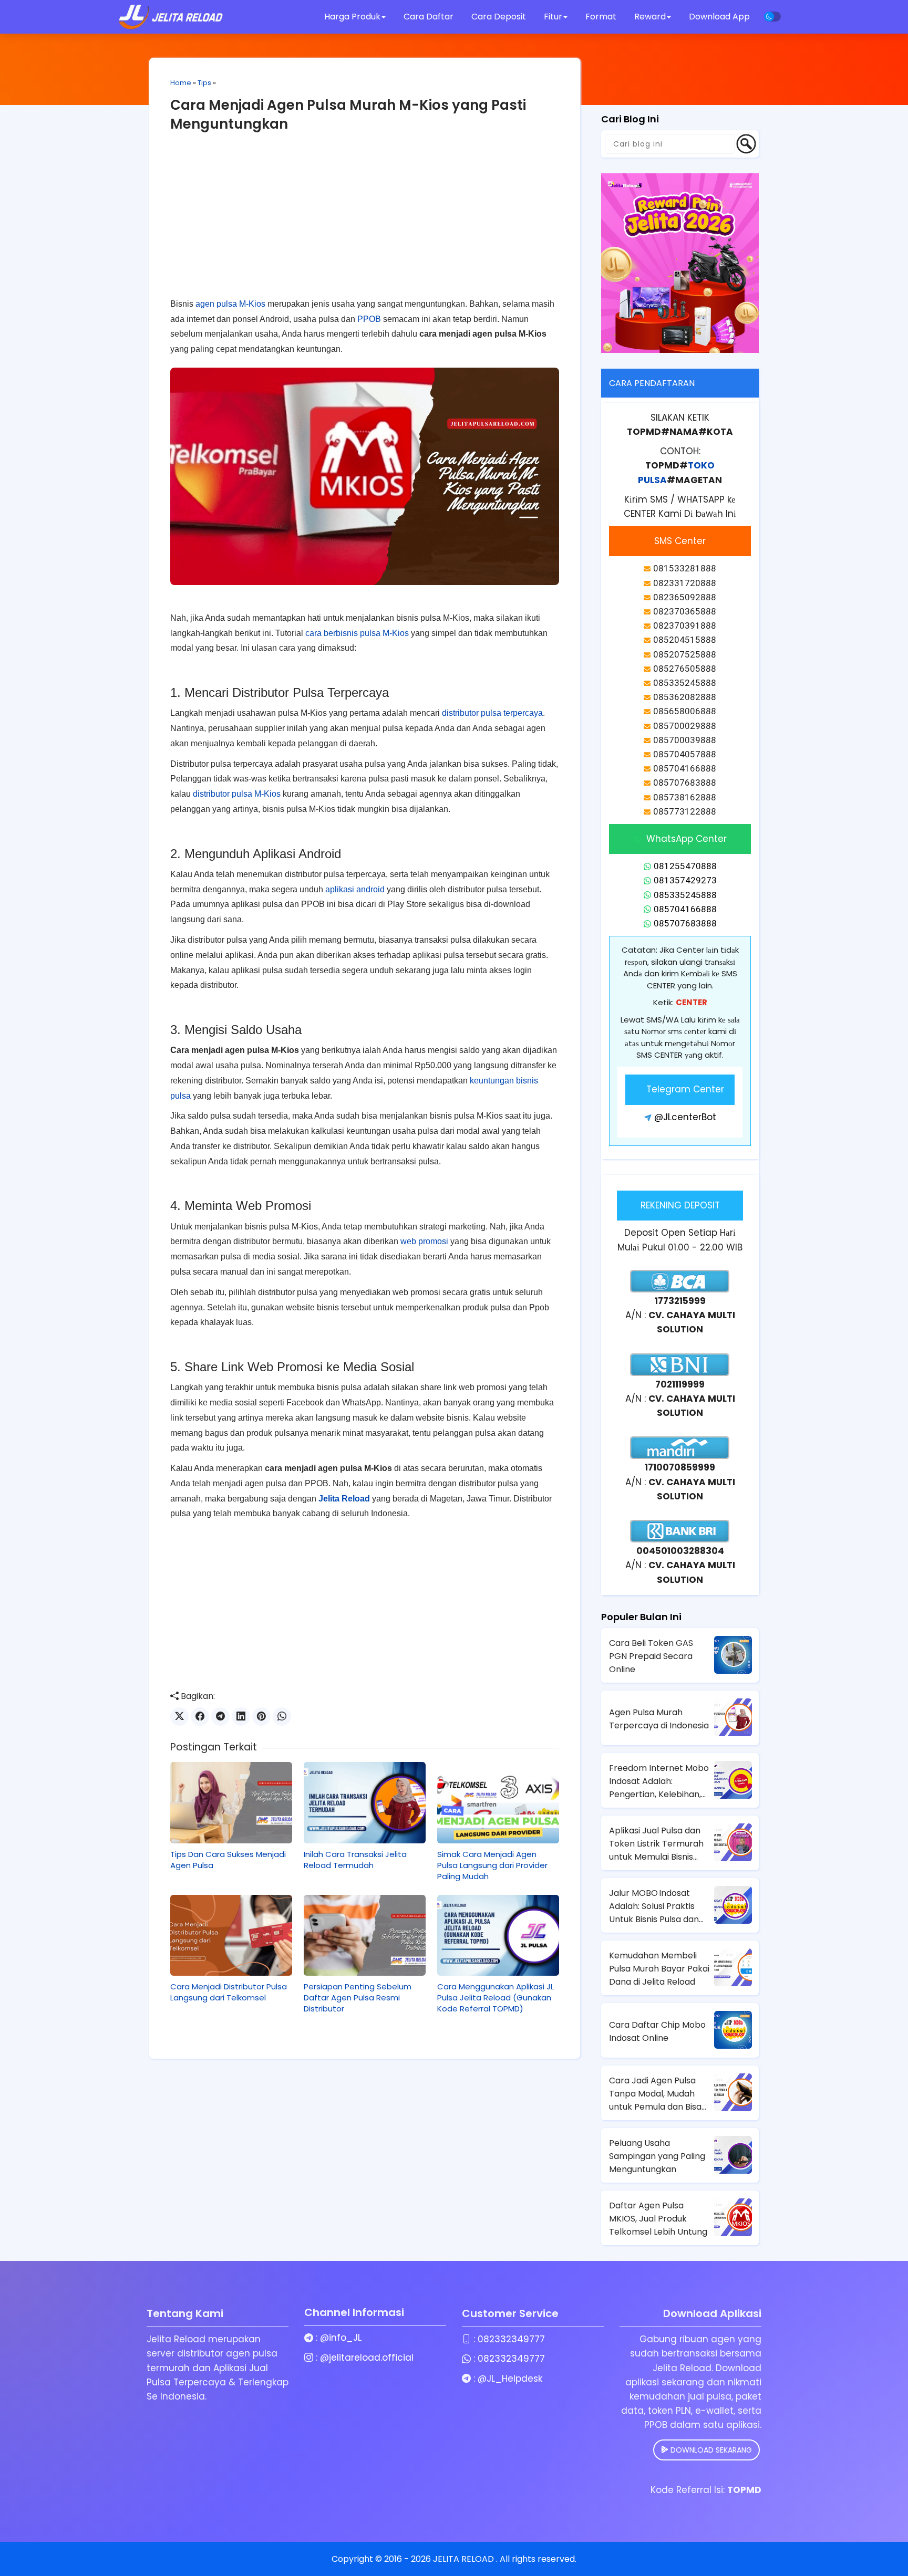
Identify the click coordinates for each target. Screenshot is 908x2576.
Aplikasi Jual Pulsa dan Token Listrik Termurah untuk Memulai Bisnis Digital (656, 1844)
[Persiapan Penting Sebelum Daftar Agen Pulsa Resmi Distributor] (365, 1935)
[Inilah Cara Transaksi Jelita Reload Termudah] (365, 1802)
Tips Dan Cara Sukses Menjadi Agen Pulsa (228, 1860)
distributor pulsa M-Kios (237, 794)
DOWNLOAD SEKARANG (710, 2450)
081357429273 (685, 880)
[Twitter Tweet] (179, 1717)
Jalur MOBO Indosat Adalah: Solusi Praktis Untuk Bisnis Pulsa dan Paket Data (654, 1906)
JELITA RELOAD (465, 2559)
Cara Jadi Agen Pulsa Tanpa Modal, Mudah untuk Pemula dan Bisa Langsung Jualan (655, 2094)
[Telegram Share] (220, 1717)
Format (602, 17)
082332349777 (511, 2339)
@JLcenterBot (685, 1117)
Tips (204, 83)
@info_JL (341, 2338)
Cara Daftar (429, 17)
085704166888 (685, 909)
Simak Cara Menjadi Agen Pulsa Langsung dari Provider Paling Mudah (492, 1865)
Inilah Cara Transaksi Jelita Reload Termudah (355, 1860)
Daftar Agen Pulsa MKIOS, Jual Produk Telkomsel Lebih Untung (658, 2219)
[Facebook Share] (200, 1717)
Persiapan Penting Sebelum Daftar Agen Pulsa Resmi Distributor (358, 1998)
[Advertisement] (365, 223)
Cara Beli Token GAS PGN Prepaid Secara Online (651, 1656)
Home (181, 83)
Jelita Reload (344, 1499)
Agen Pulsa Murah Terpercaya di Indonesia (659, 1719)
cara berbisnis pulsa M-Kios (357, 633)
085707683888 (685, 923)
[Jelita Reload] (171, 17)
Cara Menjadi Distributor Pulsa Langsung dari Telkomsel (229, 1992)
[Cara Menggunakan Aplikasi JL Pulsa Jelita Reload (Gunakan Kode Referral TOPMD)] (498, 1935)
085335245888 (685, 895)
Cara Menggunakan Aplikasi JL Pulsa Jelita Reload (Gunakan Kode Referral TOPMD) (496, 1998)
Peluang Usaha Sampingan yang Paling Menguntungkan (657, 2156)
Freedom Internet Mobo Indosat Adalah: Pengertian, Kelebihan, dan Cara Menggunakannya (659, 1781)
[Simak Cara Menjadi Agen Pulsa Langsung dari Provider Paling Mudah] (498, 1802)
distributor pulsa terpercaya (492, 713)
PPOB (369, 319)
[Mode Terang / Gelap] (772, 17)
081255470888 (685, 866)
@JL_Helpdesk (510, 2379)
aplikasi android (355, 889)
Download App (719, 17)
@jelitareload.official (367, 2358)
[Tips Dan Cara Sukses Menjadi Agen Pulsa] (231, 1802)
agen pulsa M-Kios (230, 304)
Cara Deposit (499, 17)
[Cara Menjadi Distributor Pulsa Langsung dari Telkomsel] (231, 1935)
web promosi (424, 1241)
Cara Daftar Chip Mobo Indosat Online (657, 2031)
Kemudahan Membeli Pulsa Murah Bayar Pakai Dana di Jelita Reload (659, 1969)
